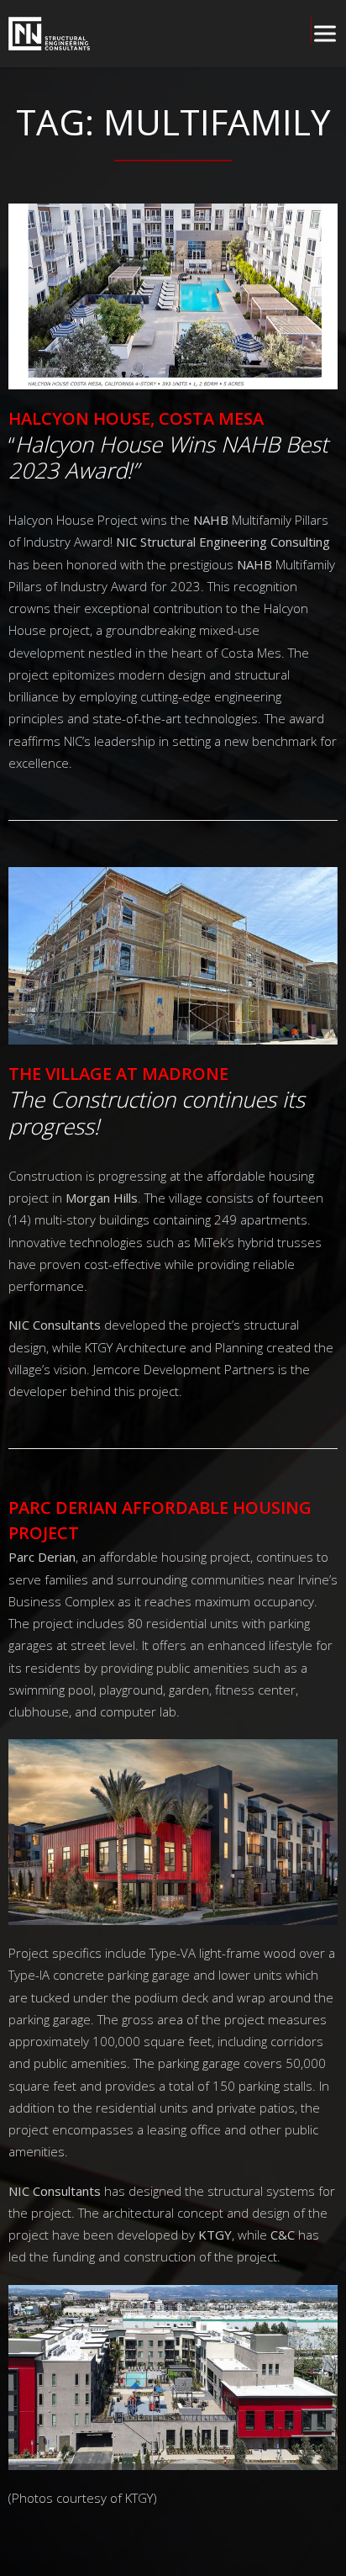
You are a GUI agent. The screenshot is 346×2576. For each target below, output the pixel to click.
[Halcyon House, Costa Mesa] (173, 296)
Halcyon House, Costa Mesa (136, 418)
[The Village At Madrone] (173, 956)
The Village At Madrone (118, 1074)
